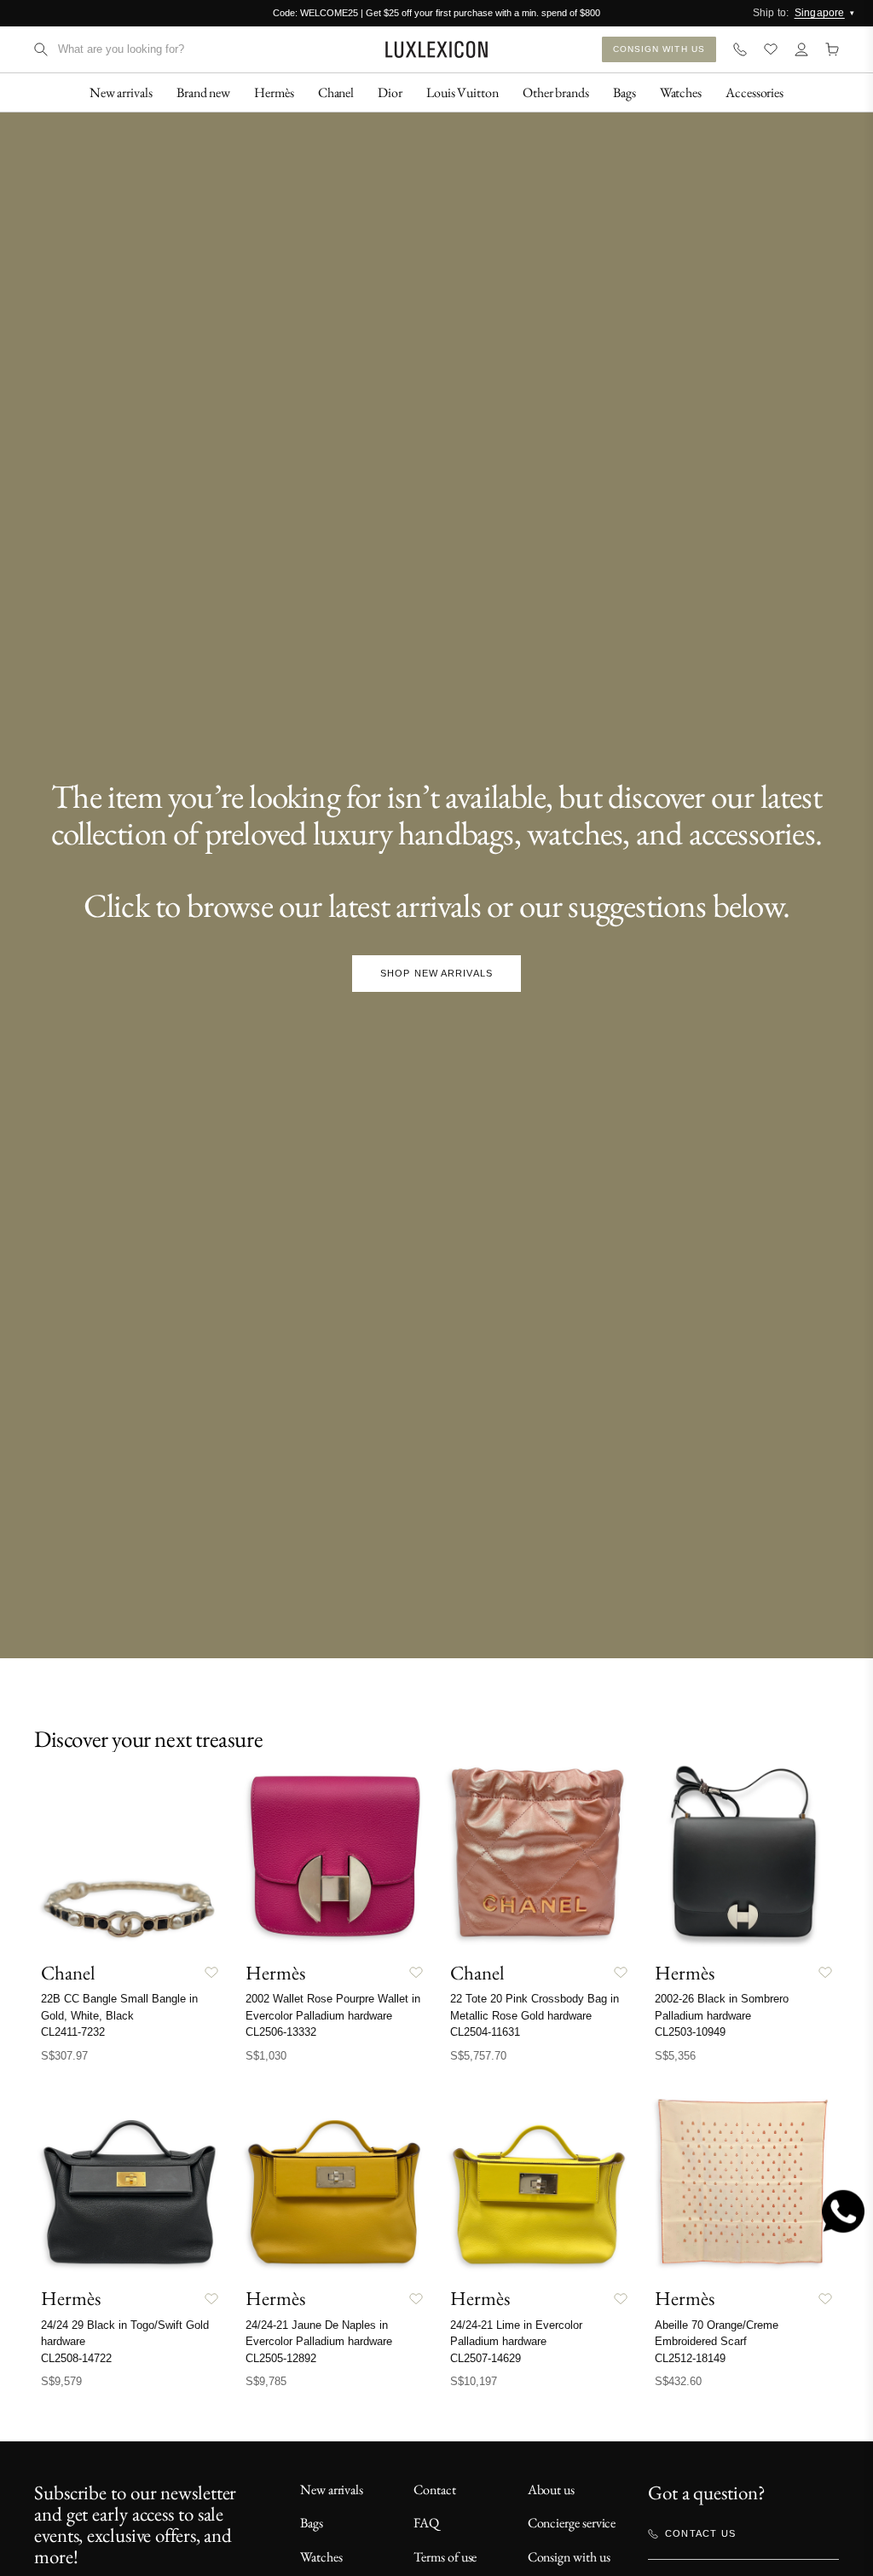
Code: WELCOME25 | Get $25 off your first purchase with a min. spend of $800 (436, 13)
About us (551, 2490)
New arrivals (332, 2490)
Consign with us (569, 2557)
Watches (321, 2557)
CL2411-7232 (73, 2032)
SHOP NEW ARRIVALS (436, 973)
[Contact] (740, 49)
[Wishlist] (771, 49)
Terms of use (445, 2557)
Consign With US (659, 49)
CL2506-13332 (281, 2032)
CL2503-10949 (690, 2032)
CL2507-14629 (486, 2358)
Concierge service (572, 2523)
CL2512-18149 (690, 2358)
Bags (312, 2523)
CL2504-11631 (485, 2032)
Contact (434, 2490)
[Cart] (832, 49)
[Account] (801, 49)
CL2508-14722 (76, 2358)
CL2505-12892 (281, 2358)
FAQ (426, 2523)
